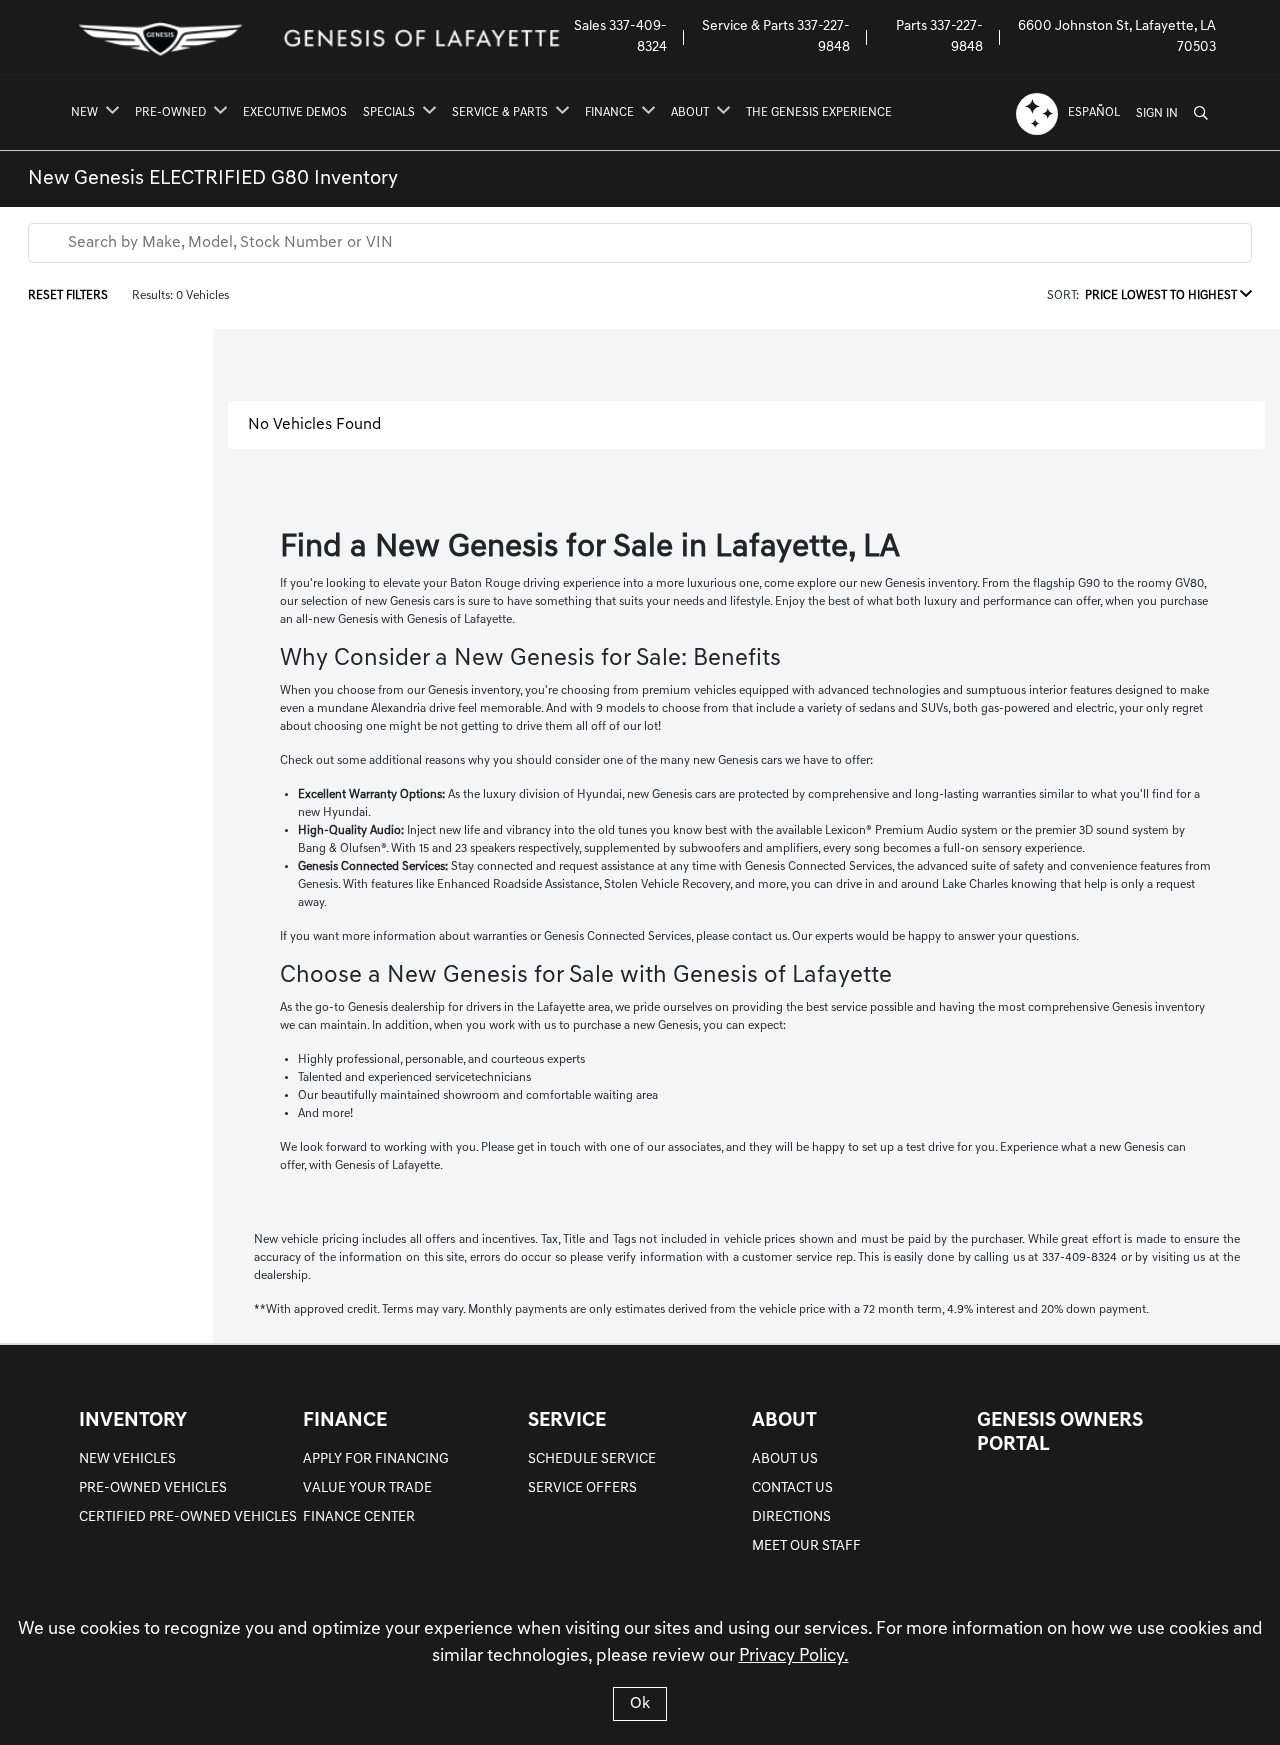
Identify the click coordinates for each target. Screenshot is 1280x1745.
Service (567, 1421)
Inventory (133, 1421)
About (784, 1421)
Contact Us (792, 1488)
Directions (791, 1517)
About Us (785, 1459)
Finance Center (359, 1517)
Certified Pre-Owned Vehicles (188, 1517)
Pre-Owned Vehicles (153, 1488)
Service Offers (582, 1488)
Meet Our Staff (806, 1546)
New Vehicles (127, 1459)
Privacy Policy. (794, 1657)
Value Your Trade (367, 1488)
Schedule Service (592, 1459)
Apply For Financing (376, 1459)
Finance (345, 1421)
